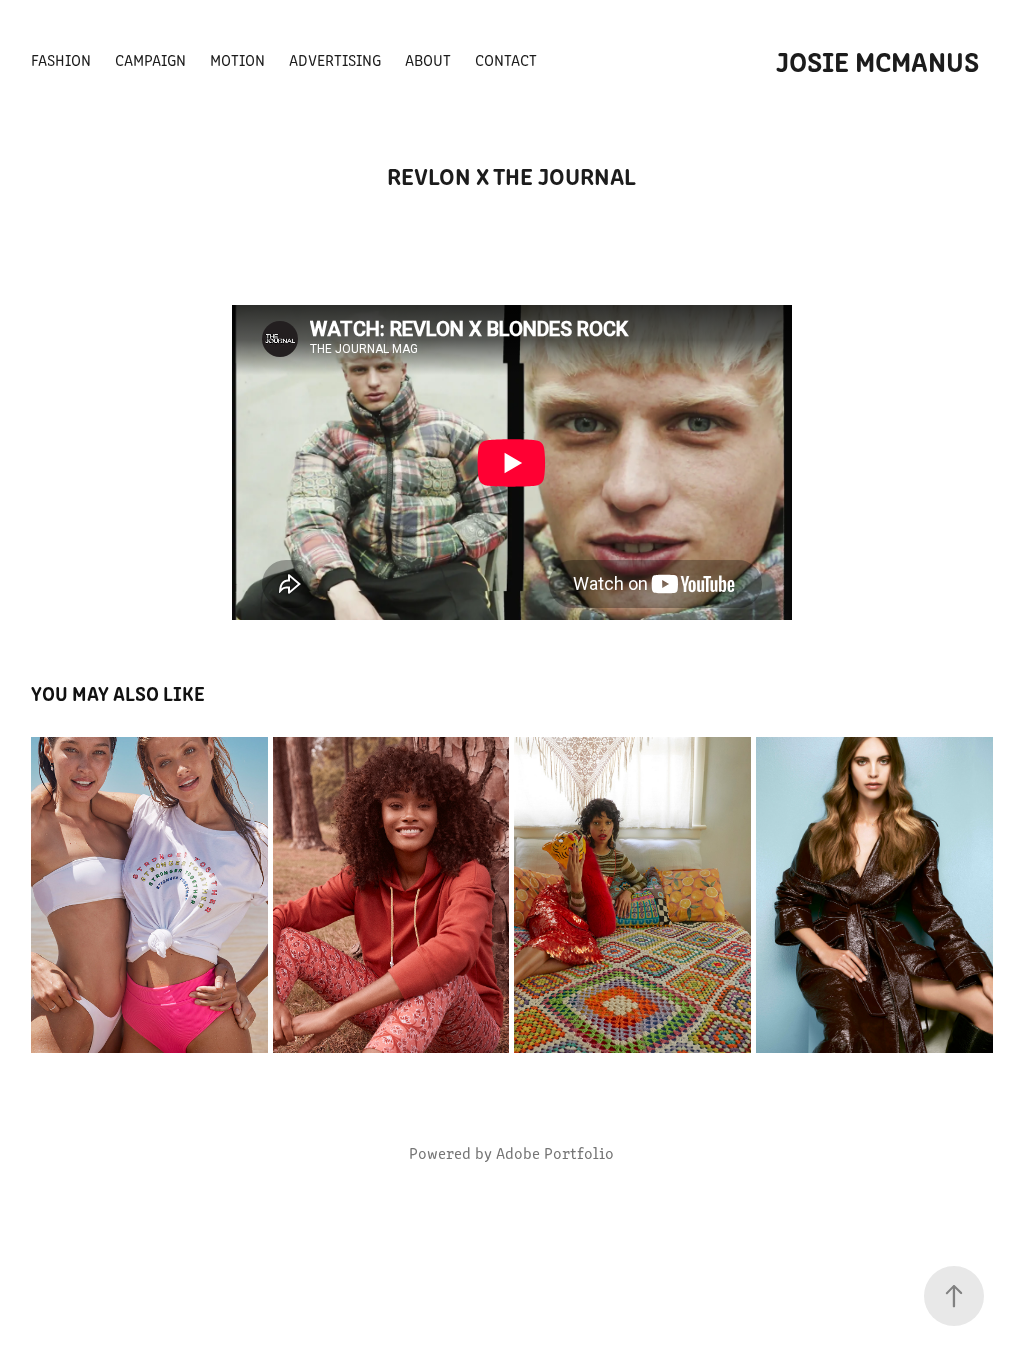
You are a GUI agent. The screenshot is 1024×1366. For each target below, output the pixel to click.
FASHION (61, 59)
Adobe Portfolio (555, 1152)
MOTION (237, 59)
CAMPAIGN (150, 59)
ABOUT (428, 59)
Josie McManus (877, 60)
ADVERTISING (335, 59)
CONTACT (506, 59)
